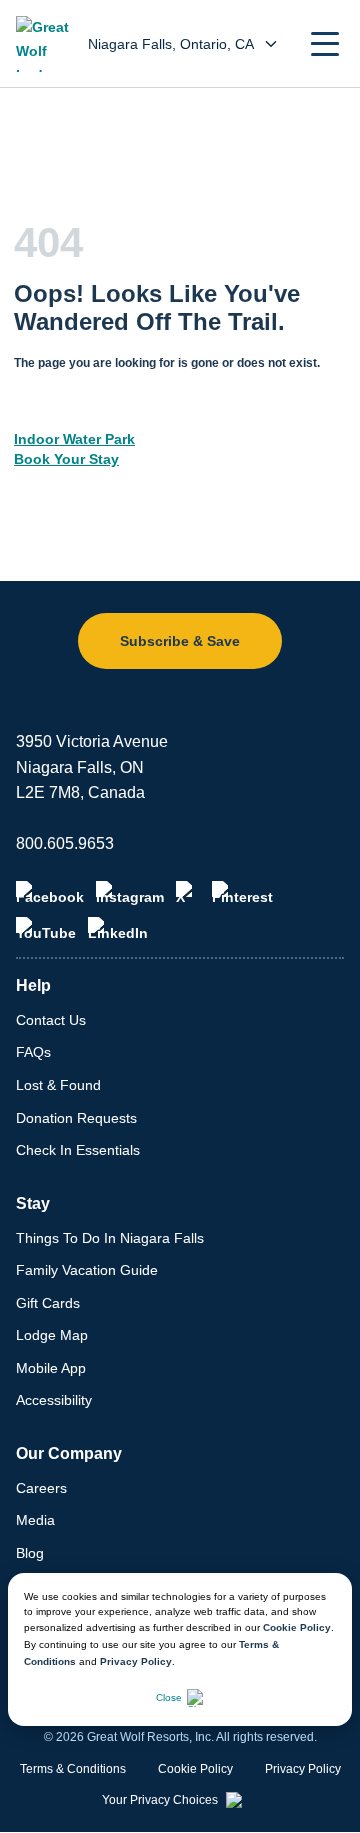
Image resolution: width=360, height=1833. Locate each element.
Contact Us (51, 1020)
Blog (30, 1553)
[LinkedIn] (118, 929)
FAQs (33, 1052)
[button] (325, 44)
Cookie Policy (297, 1627)
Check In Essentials (78, 1150)
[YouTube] (46, 929)
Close (169, 1697)
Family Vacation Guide (87, 1270)
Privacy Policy (136, 1661)
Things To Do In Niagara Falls (110, 1238)
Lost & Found (58, 1085)
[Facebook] (50, 893)
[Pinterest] (242, 893)
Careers (41, 1488)
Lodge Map (52, 1335)
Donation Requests (76, 1118)
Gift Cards (48, 1303)
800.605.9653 (65, 843)
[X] (188, 893)
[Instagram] (130, 893)
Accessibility (54, 1400)
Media (35, 1520)
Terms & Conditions (73, 1769)
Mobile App (51, 1368)
